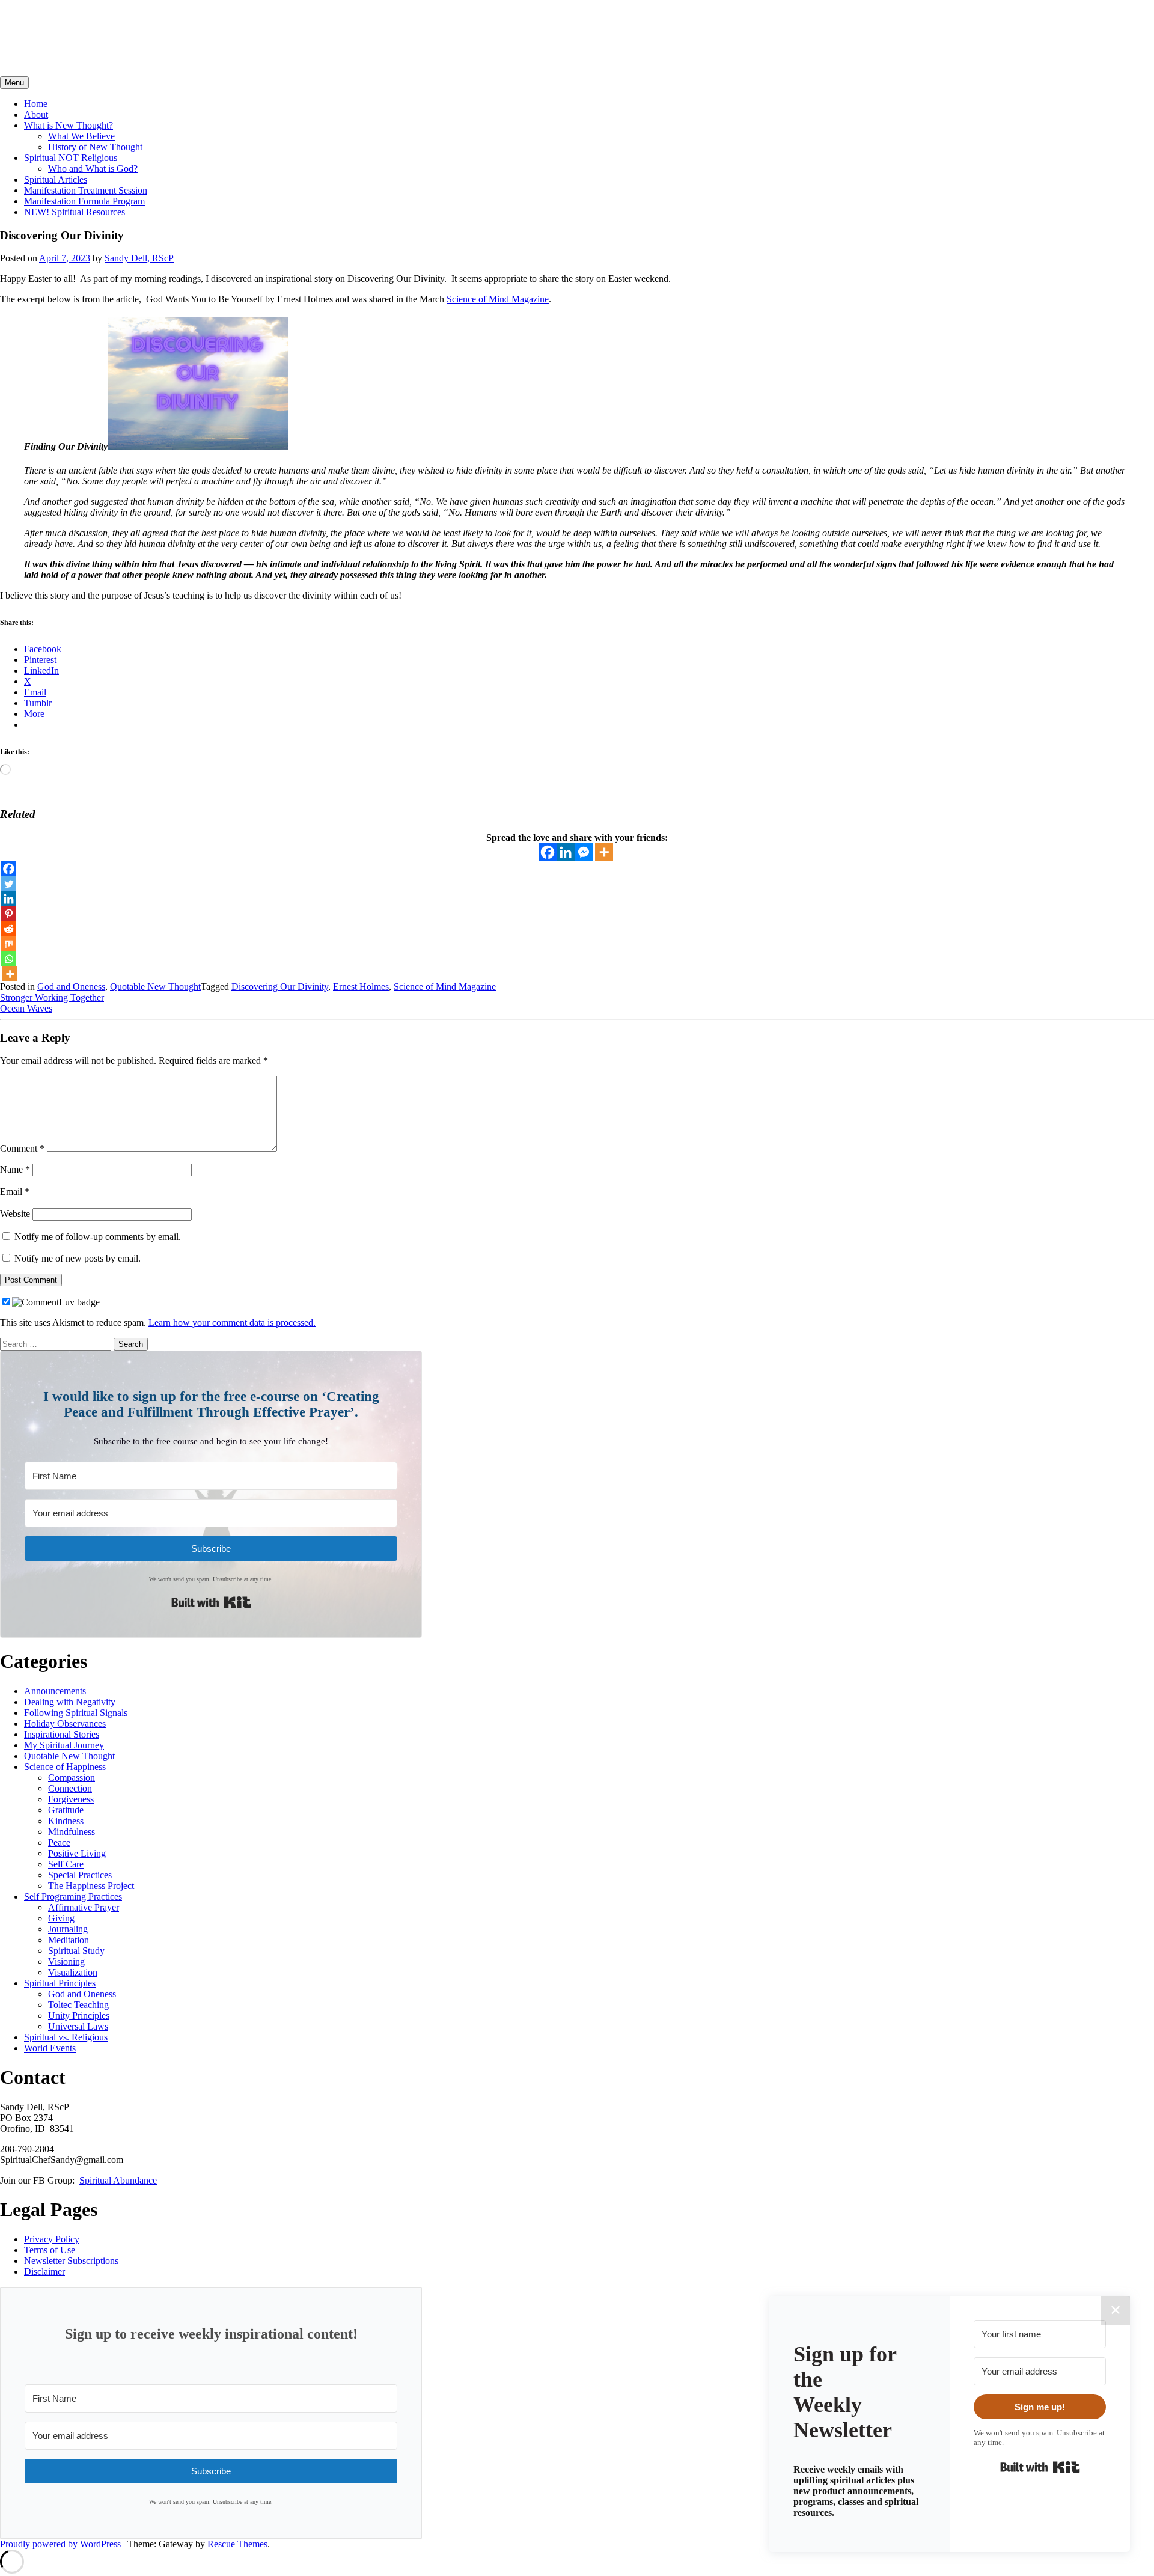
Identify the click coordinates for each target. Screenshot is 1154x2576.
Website (15, 1214)
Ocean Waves (26, 1008)
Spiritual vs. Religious (66, 2037)
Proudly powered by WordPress (60, 2544)
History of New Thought (95, 147)
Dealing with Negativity (70, 1702)
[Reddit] (9, 929)
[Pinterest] (9, 914)
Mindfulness (72, 1832)
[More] (604, 852)
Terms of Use (50, 2250)
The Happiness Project (91, 1886)
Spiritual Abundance (118, 2180)
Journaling (68, 1929)
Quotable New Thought (155, 987)
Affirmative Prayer (84, 1907)
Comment (22, 1148)
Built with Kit (211, 1602)
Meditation (69, 1940)
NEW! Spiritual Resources (75, 212)
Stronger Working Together (52, 997)
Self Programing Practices (73, 1897)
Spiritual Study (76, 1951)
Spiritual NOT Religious (71, 158)
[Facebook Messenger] (584, 852)
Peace (59, 1842)
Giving (61, 1918)
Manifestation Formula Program (84, 201)
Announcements (55, 1691)
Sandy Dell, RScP (139, 258)
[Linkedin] (566, 852)
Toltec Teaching (78, 2005)
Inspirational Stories (62, 1734)
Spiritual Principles (60, 1983)
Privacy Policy (52, 2239)
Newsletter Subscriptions (71, 2261)
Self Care (66, 1864)
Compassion (72, 1778)
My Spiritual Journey (64, 1745)
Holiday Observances (65, 1723)
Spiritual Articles (56, 179)
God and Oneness (71, 987)
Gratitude (66, 1810)
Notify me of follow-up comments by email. (98, 1237)
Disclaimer (44, 2272)
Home (36, 104)
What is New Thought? (69, 125)
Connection (70, 1788)
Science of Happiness (65, 1767)
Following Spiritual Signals (76, 1713)
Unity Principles (79, 2016)
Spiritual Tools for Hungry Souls (133, 23)
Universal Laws (78, 2026)
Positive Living (77, 1853)
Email (15, 1192)
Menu (14, 83)
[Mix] (9, 944)
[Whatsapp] (9, 959)
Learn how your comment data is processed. (232, 1323)
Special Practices (80, 1875)
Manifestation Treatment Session (86, 190)
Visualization (73, 1972)
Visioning (66, 1961)
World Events (50, 2048)
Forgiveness (71, 1799)
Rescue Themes (237, 2544)
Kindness (66, 1821)
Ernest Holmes (361, 987)
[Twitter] (9, 884)
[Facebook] (548, 852)
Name (15, 1169)
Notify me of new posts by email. (78, 1258)
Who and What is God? (93, 169)
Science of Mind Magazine (498, 299)
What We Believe (81, 136)
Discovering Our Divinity (280, 987)
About (36, 114)
